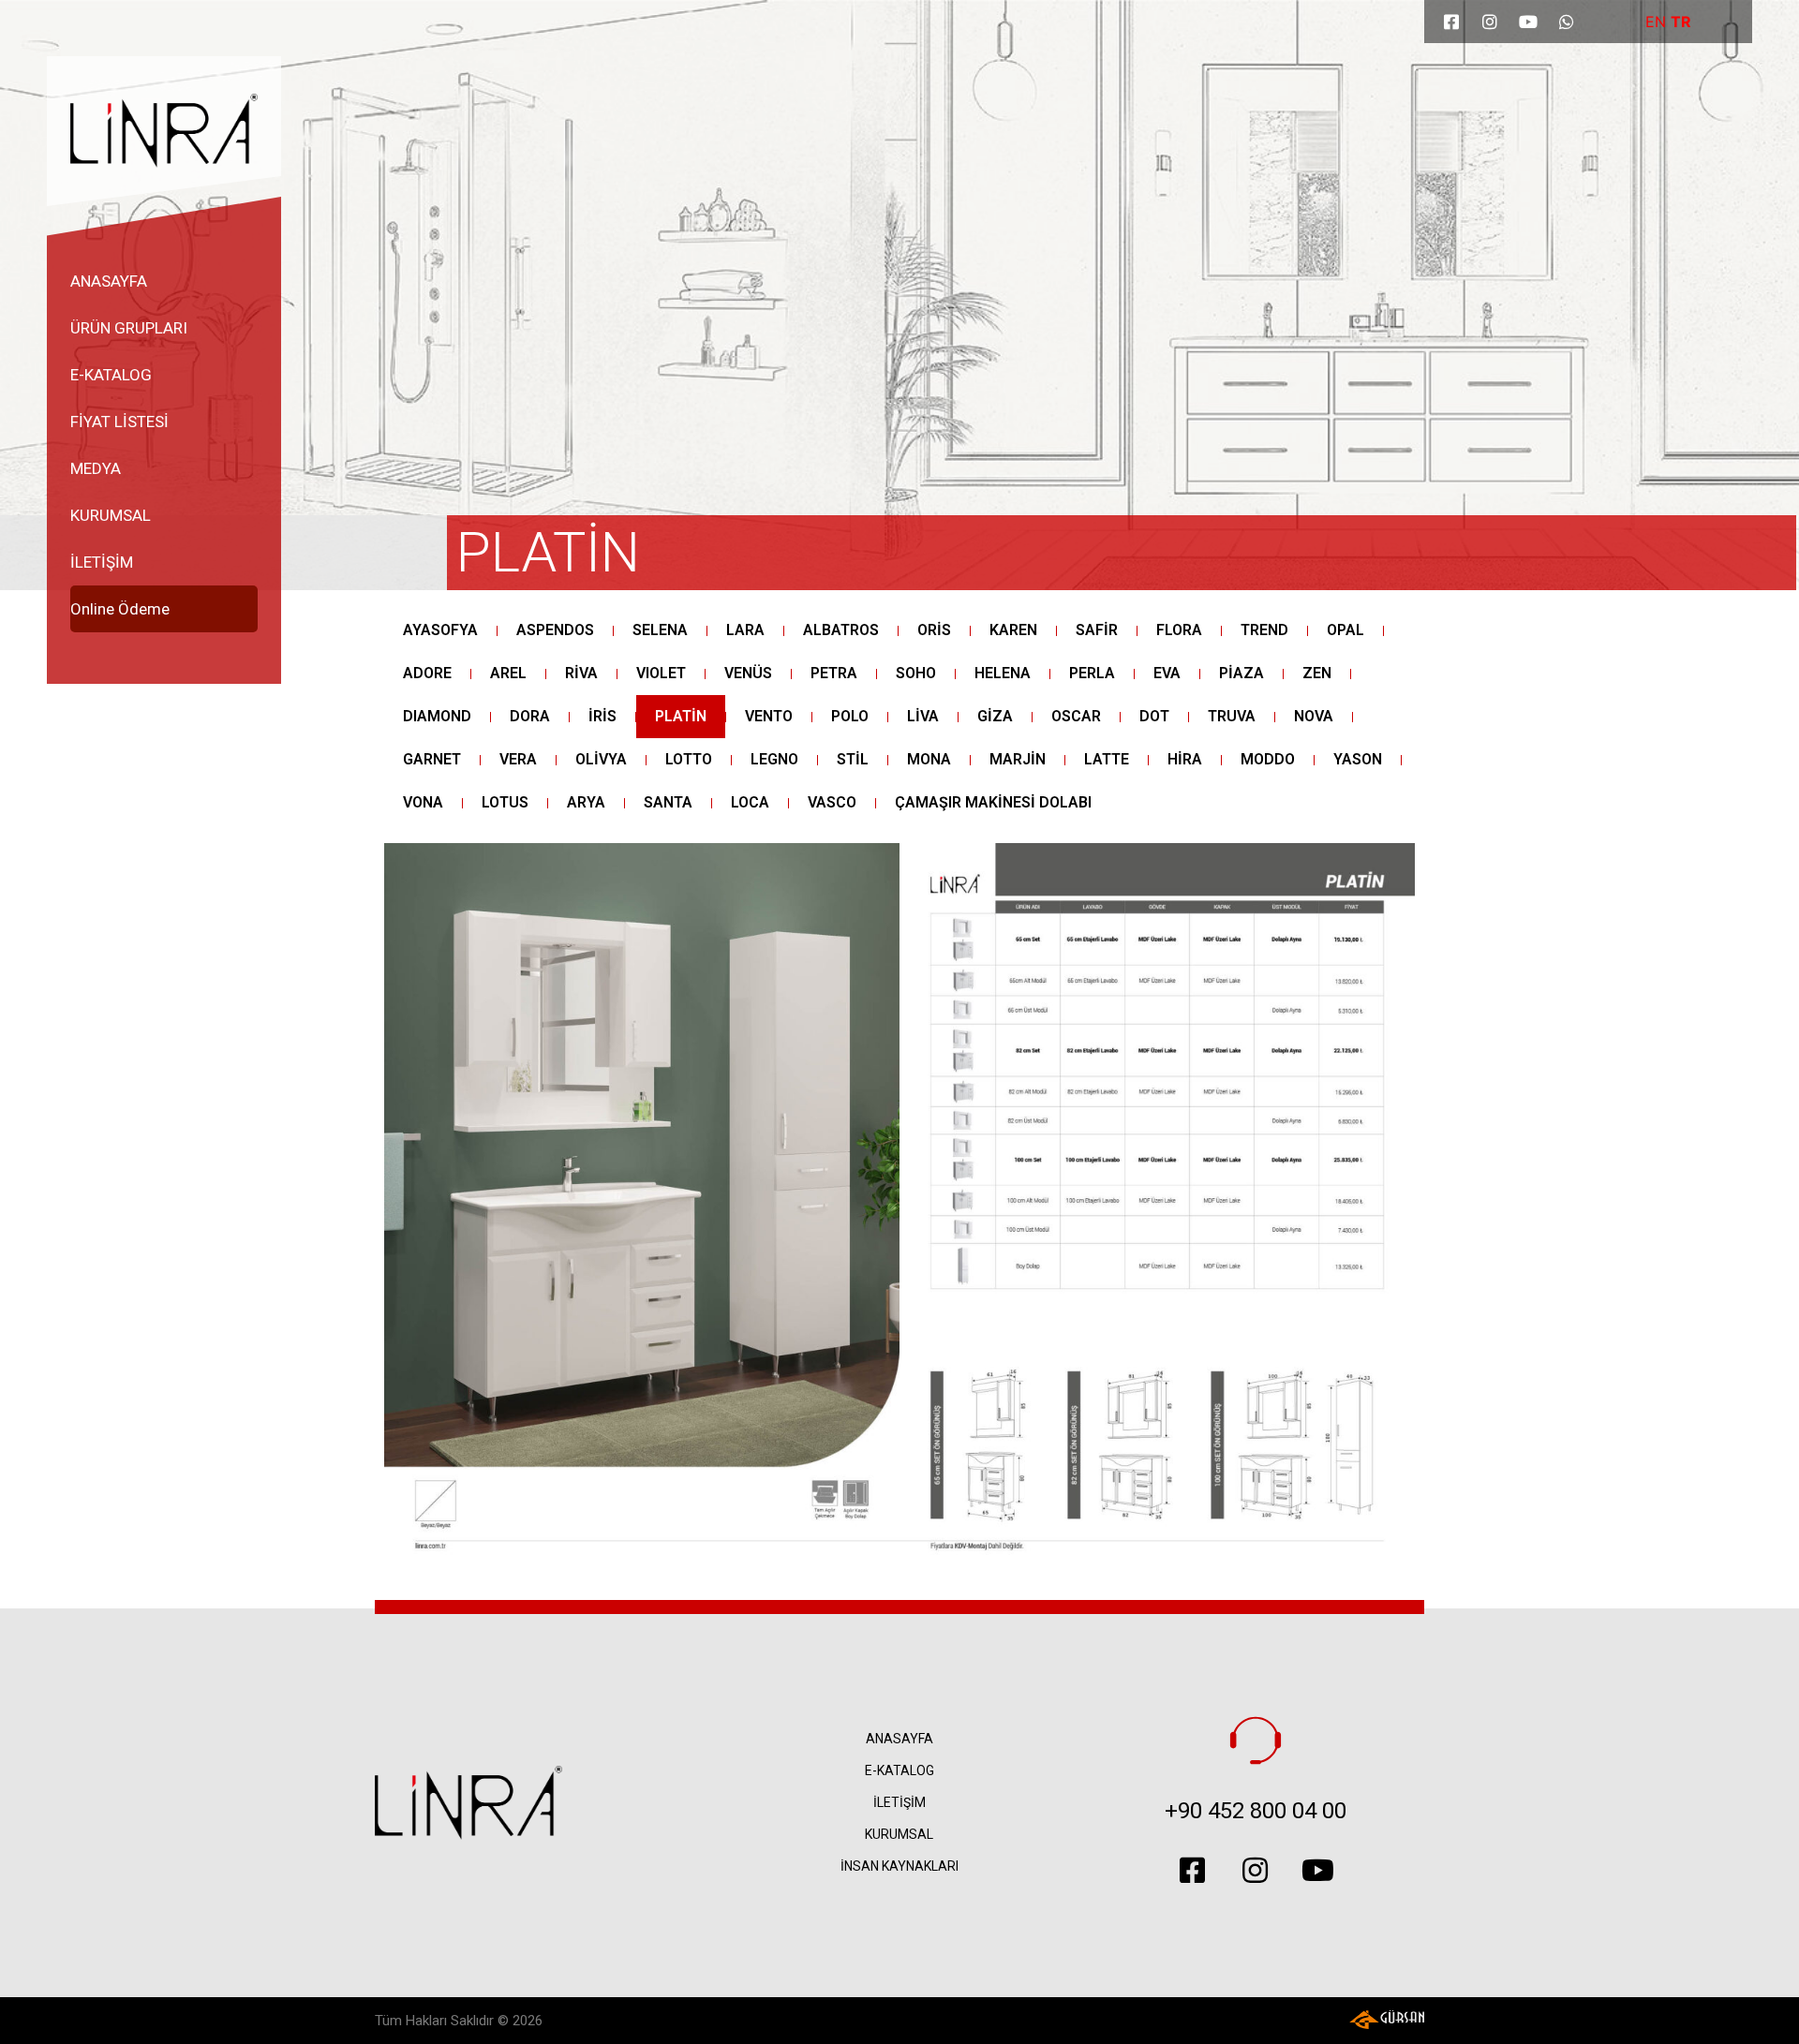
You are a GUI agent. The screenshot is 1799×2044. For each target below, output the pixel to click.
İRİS (602, 716)
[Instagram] (1490, 22)
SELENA (660, 630)
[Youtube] (1528, 22)
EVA (1167, 673)
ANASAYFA (109, 281)
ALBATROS (841, 630)
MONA (929, 759)
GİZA (995, 716)
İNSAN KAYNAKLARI (899, 1866)
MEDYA (96, 468)
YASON (1358, 759)
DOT (1154, 716)
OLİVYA (601, 759)
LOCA (750, 802)
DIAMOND (437, 716)
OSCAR (1076, 716)
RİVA (581, 673)
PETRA (834, 673)
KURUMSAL (111, 515)
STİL (853, 759)
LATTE (1107, 759)
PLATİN (548, 552)
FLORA (1179, 630)
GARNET (432, 759)
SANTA (668, 802)
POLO (850, 716)
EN (1656, 22)
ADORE (427, 673)
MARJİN (1018, 759)
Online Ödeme (120, 609)
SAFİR (1097, 630)
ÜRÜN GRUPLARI (129, 328)
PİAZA (1241, 673)
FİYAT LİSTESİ (119, 422)
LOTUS (505, 802)
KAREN (1013, 630)
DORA (530, 716)
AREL (508, 673)
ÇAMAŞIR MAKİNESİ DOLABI (993, 802)
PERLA (1092, 673)
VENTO (769, 716)
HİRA (1185, 759)
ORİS (934, 630)
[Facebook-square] (1451, 22)
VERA (518, 759)
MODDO (1268, 759)
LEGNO (774, 759)
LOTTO (689, 759)
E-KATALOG (111, 375)
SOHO (916, 673)
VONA (423, 802)
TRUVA (1232, 716)
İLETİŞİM (102, 562)
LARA (745, 630)
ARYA (586, 802)
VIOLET (661, 673)
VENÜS (748, 673)
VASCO (832, 802)
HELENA (1003, 673)
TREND (1264, 630)
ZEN (1317, 673)
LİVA (923, 716)
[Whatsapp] (1567, 22)
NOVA (1314, 716)
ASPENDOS (555, 630)
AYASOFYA (440, 630)
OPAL (1346, 630)
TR (1681, 22)
